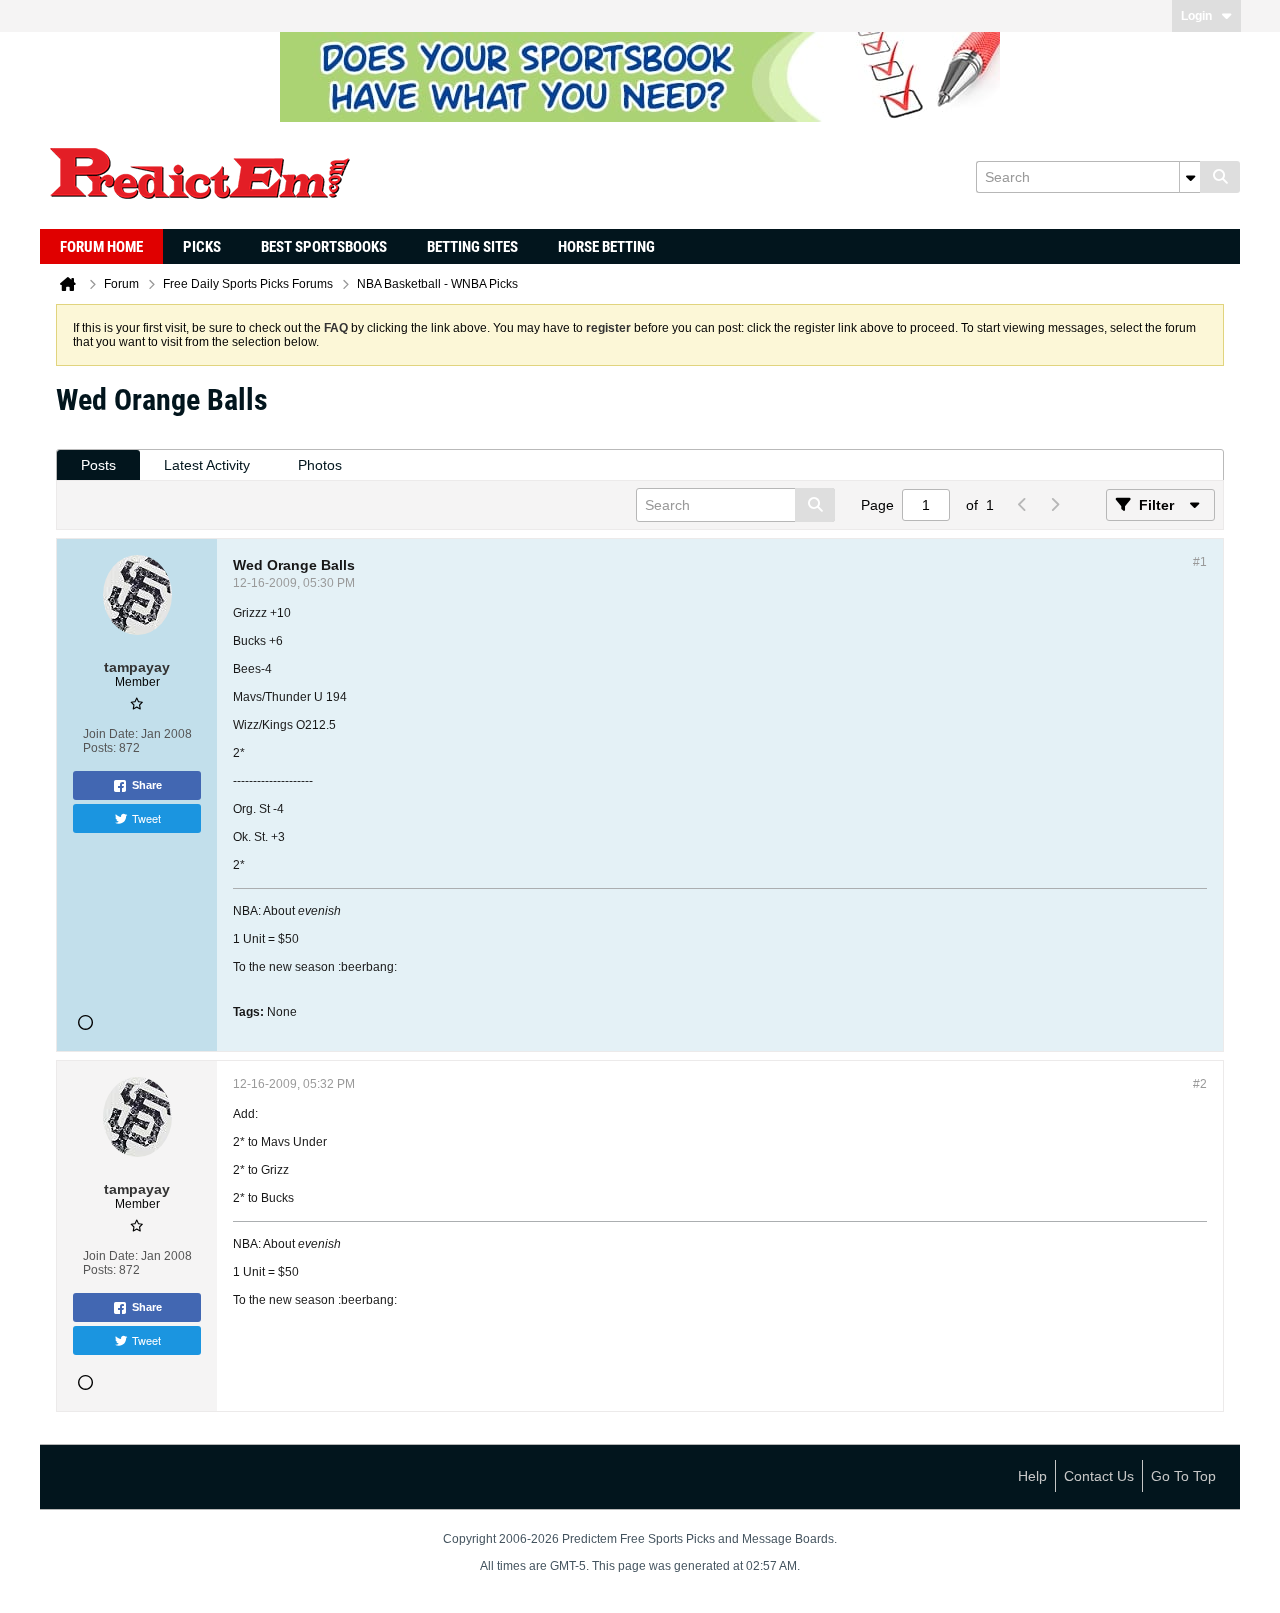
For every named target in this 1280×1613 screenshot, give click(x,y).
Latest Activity (207, 465)
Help (1032, 1476)
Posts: (99, 748)
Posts (98, 465)
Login (1196, 16)
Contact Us (1099, 1476)
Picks (202, 247)
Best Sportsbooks (324, 247)
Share (147, 785)
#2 (1200, 1084)
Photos (320, 465)
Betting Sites (472, 247)
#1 (1200, 562)
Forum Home (101, 247)
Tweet (146, 818)
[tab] (98, 465)
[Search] (1220, 177)
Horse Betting (606, 247)
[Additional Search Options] (1190, 177)
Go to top (1183, 1476)
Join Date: (110, 734)
